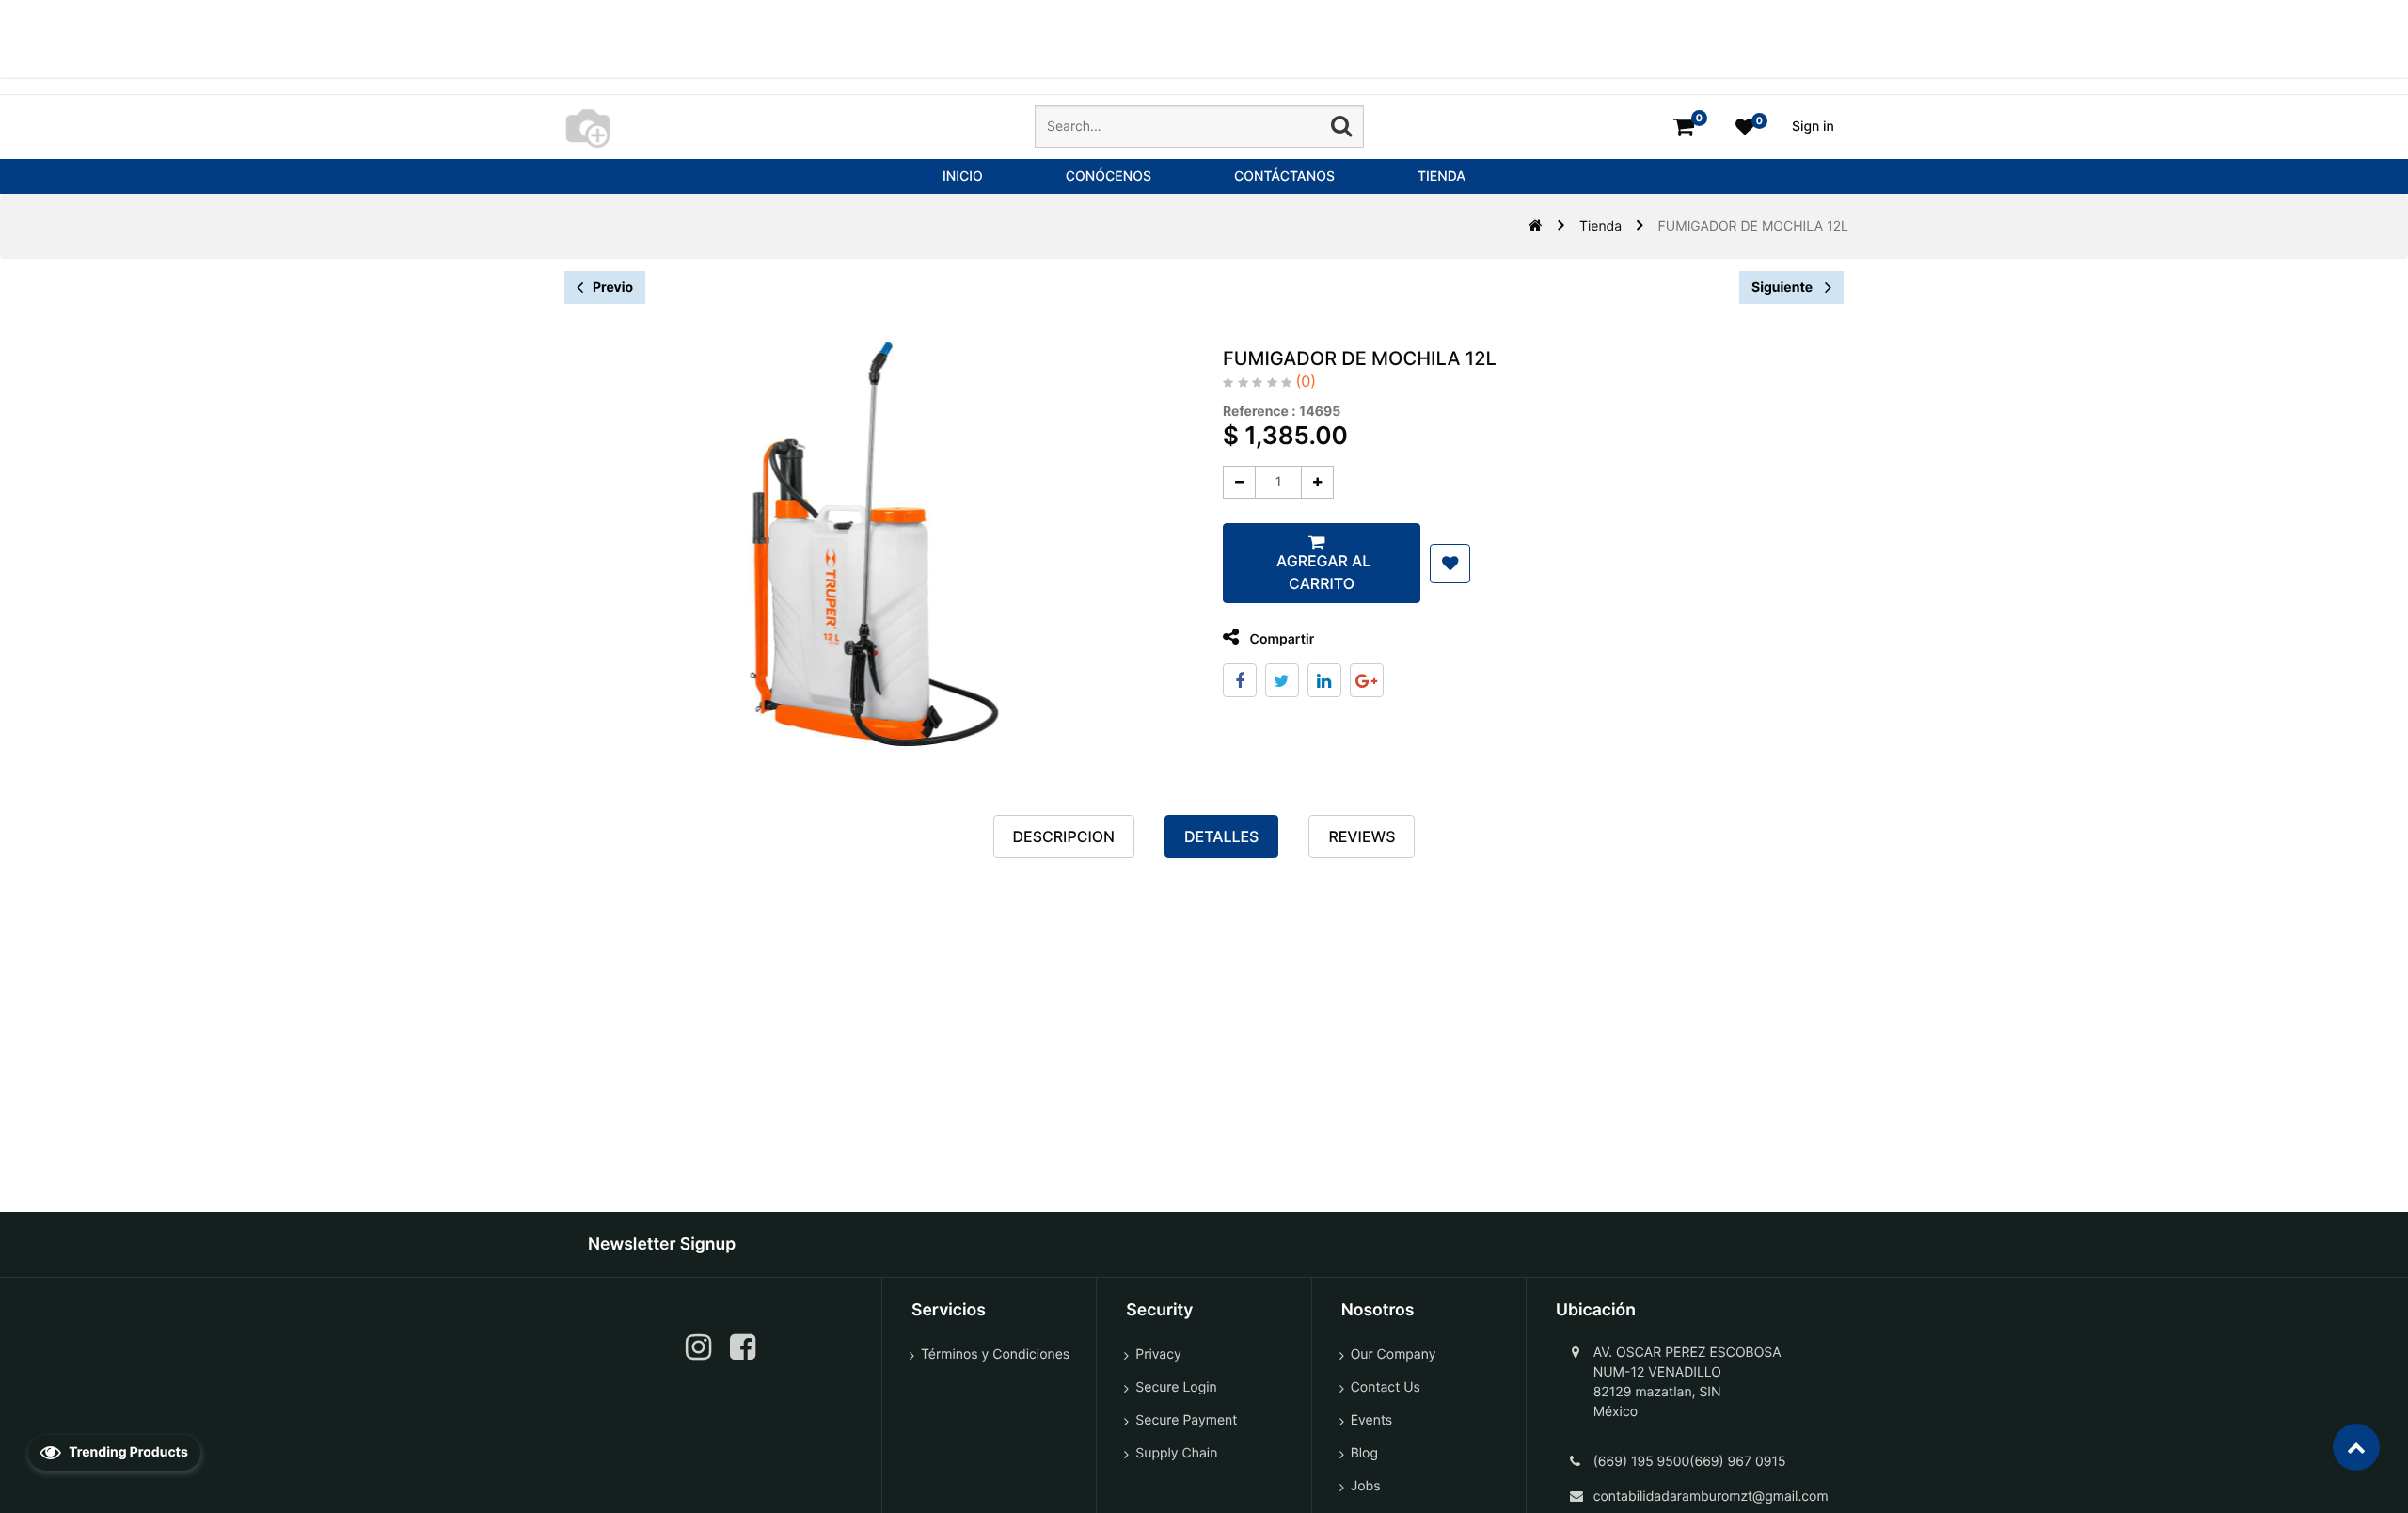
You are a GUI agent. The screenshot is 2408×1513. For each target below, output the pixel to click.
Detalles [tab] (1221, 836)
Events (1372, 1420)
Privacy (1158, 1354)
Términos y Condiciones (995, 1354)
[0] (1684, 127)
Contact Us (1386, 1387)
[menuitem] (963, 176)
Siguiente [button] (1783, 287)
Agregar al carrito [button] (1322, 572)
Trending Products (127, 1452)
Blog (1364, 1453)
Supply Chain (1176, 1453)
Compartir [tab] (1280, 639)
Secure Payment (1186, 1420)
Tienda (1600, 226)
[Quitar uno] (1239, 482)
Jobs (1366, 1486)
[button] (1450, 564)
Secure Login (1176, 1387)
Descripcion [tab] (1064, 836)
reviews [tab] (1362, 836)
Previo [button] (613, 287)
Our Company (1394, 1354)
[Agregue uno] (1317, 482)
